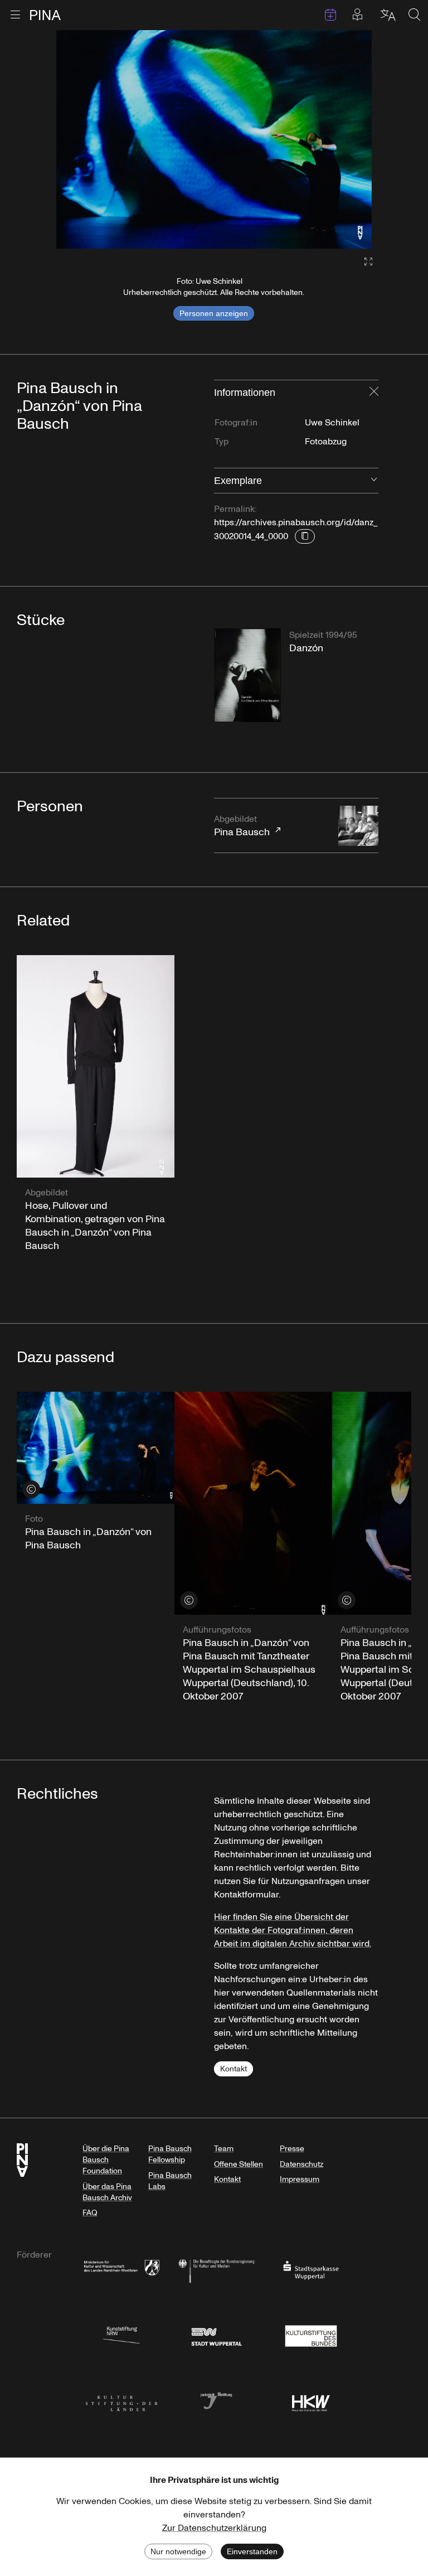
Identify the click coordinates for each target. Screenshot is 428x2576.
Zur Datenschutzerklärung (214, 2528)
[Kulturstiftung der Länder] (121, 2400)
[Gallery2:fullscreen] (363, 262)
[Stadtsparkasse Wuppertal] (311, 2270)
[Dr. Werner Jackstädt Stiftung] (216, 2400)
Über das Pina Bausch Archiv (107, 2192)
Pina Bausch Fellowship (170, 2154)
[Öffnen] (374, 481)
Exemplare (238, 481)
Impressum (300, 2179)
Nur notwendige (178, 2551)
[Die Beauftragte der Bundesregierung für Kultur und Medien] (216, 2270)
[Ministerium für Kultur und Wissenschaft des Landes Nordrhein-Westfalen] (121, 2270)
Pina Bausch (242, 826)
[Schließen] (374, 393)
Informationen (245, 393)
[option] (214, 139)
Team (224, 2149)
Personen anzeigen (214, 313)
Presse (292, 2149)
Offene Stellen (239, 2164)
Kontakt (234, 2069)
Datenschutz (301, 2164)
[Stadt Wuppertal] (216, 2335)
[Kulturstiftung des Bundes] (311, 2335)
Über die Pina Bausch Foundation (106, 2160)
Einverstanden (252, 2551)
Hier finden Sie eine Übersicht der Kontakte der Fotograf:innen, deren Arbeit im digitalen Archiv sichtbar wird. (293, 1930)
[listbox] (214, 139)
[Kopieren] (305, 536)
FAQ (90, 2213)
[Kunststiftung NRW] (121, 2335)
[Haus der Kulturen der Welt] (311, 2400)
